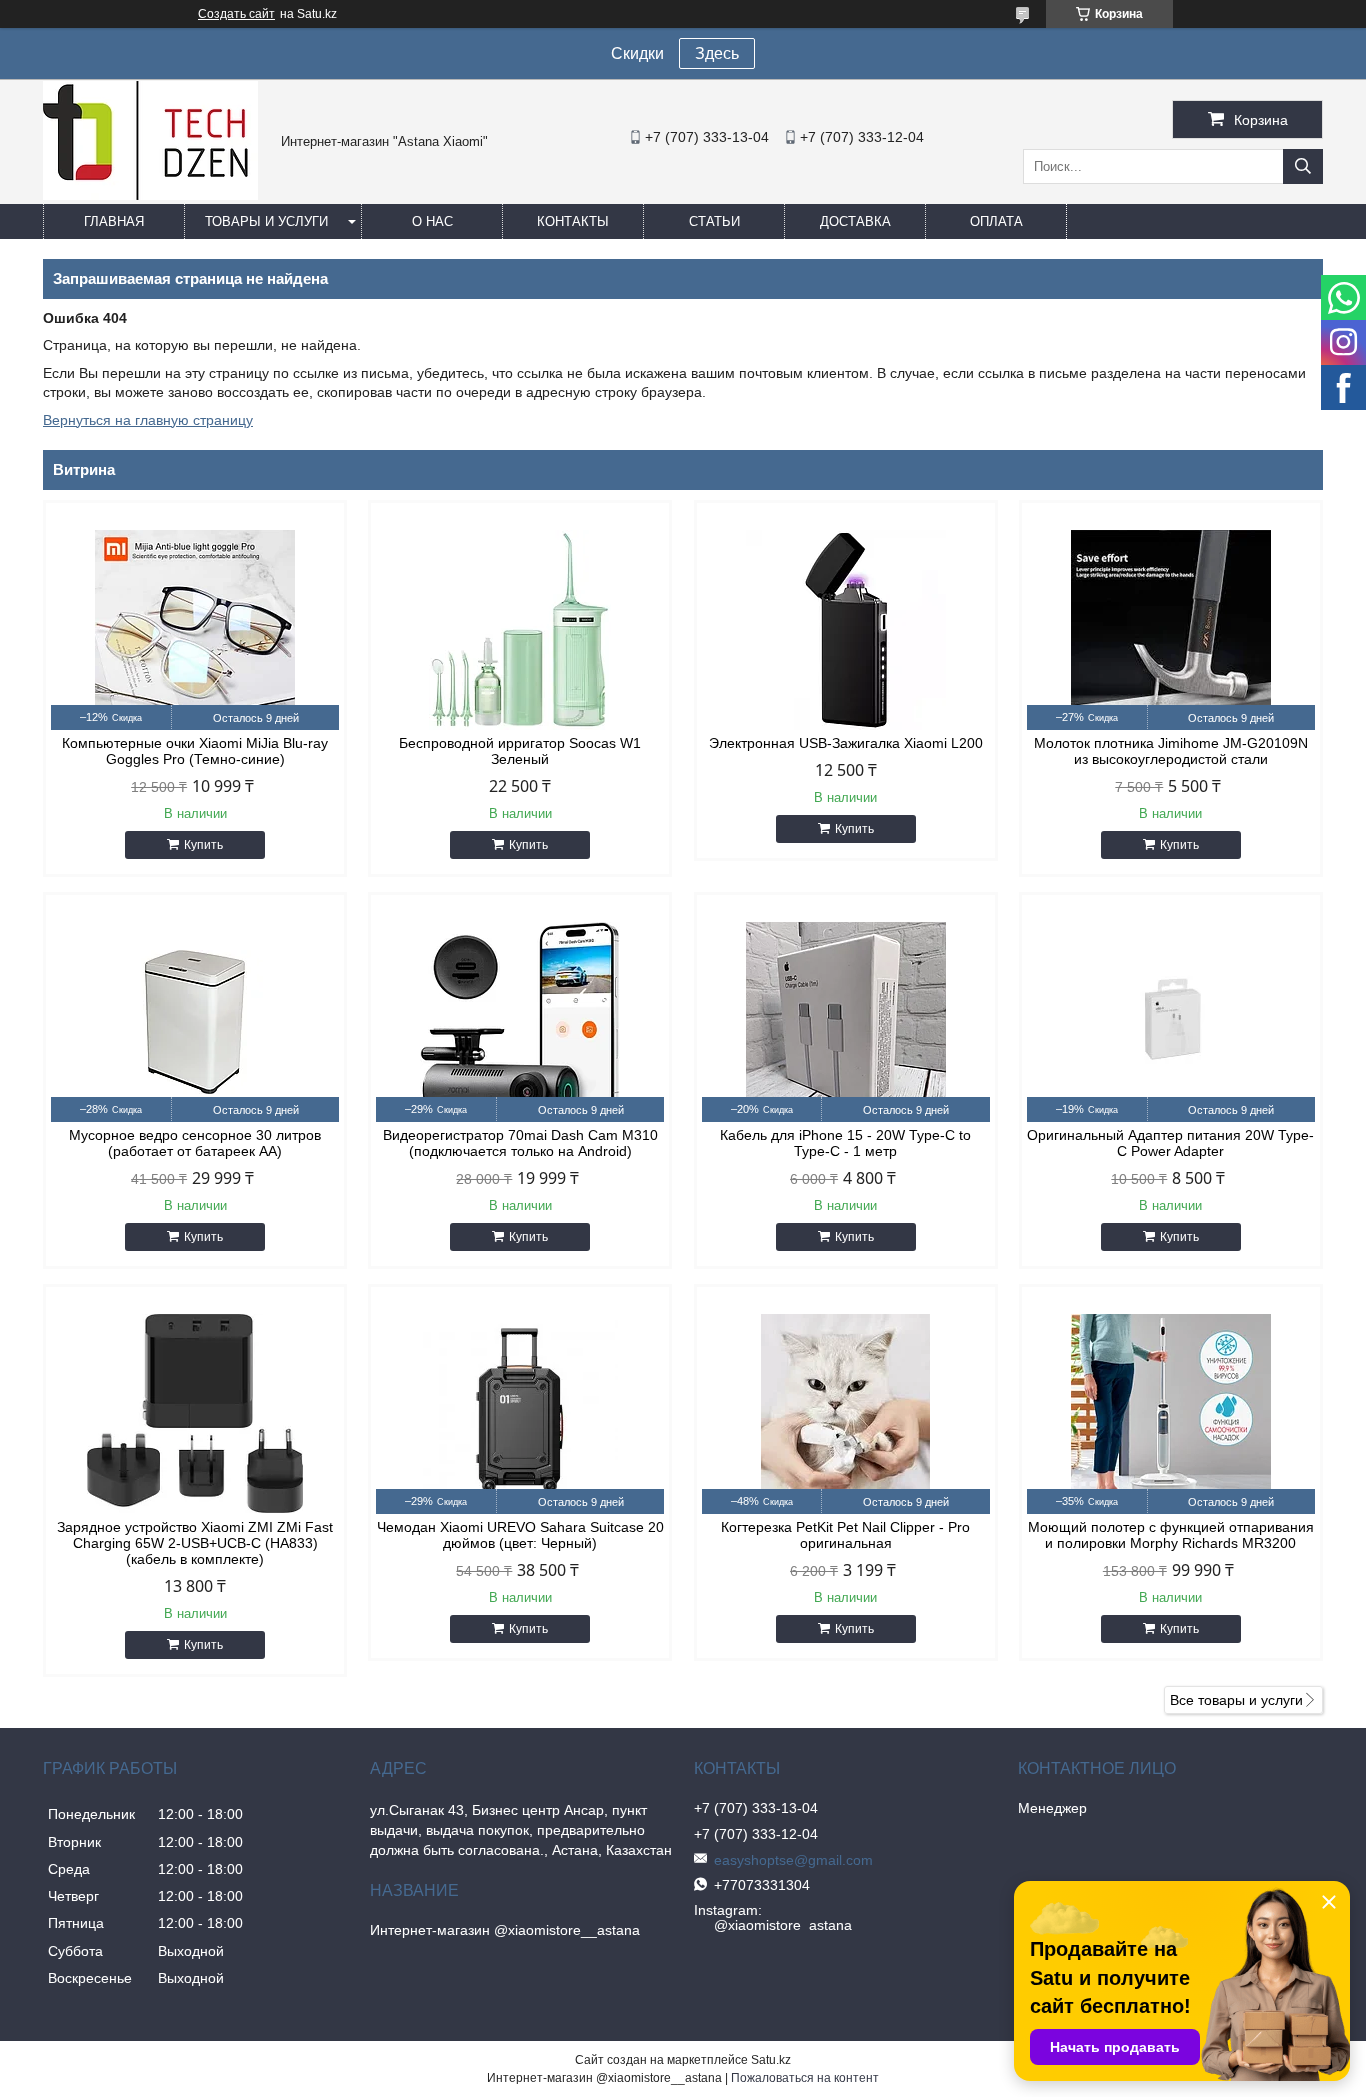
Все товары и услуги (1236, 1700)
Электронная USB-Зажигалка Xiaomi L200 (846, 743)
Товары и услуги (266, 221)
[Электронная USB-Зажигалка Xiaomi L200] (846, 630)
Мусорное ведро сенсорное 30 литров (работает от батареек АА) (195, 1143)
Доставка (855, 221)
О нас (432, 221)
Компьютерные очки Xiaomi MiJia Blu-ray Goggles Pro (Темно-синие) (195, 751)
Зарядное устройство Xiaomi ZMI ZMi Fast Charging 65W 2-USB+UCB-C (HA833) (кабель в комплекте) (195, 1543)
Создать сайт (236, 14)
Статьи (714, 221)
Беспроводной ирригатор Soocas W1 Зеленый (520, 751)
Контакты (573, 221)
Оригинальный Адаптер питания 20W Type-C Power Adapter (1170, 1143)
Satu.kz (771, 2060)
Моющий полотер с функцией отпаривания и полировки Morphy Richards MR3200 (1171, 1535)
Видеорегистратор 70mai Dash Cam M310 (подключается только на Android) (520, 1143)
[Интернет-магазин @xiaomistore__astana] (150, 195)
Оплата (996, 221)
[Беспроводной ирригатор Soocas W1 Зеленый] (520, 630)
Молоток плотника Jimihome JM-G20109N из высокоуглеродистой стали (1171, 751)
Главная (114, 221)
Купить (203, 845)
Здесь (717, 53)
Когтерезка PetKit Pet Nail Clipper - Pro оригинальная (845, 1535)
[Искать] (1303, 166)
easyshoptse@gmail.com (793, 1860)
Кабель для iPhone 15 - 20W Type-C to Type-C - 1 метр (845, 1143)
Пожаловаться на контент (805, 2078)
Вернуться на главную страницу (148, 420)
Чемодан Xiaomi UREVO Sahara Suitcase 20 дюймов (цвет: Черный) (520, 1535)
